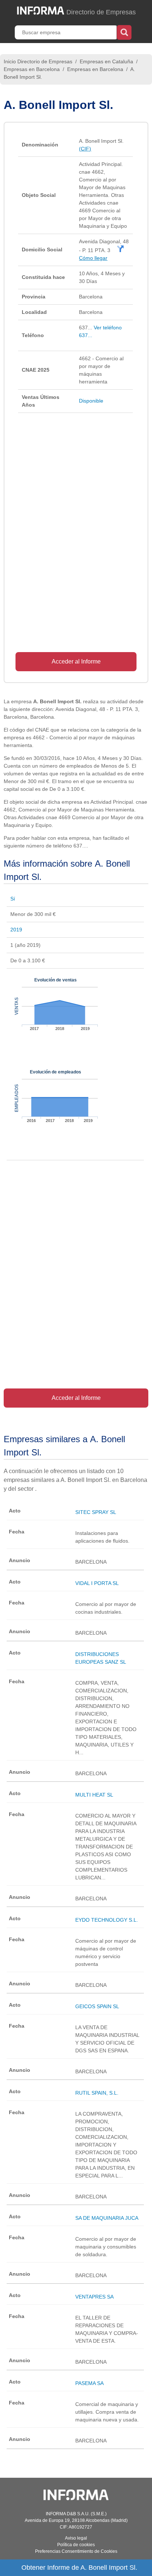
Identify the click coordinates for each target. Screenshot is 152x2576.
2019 (16, 930)
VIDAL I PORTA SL (97, 1583)
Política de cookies (76, 2545)
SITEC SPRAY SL (96, 1512)
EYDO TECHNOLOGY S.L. (107, 1920)
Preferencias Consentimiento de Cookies (76, 2551)
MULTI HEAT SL (94, 1795)
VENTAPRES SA (94, 2297)
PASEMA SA (89, 2383)
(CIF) (85, 149)
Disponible (91, 401)
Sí (13, 899)
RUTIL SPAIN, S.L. (97, 2093)
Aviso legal (76, 2538)
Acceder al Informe (76, 661)
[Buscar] (124, 32)
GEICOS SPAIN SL (97, 2006)
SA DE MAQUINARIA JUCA (107, 2218)
